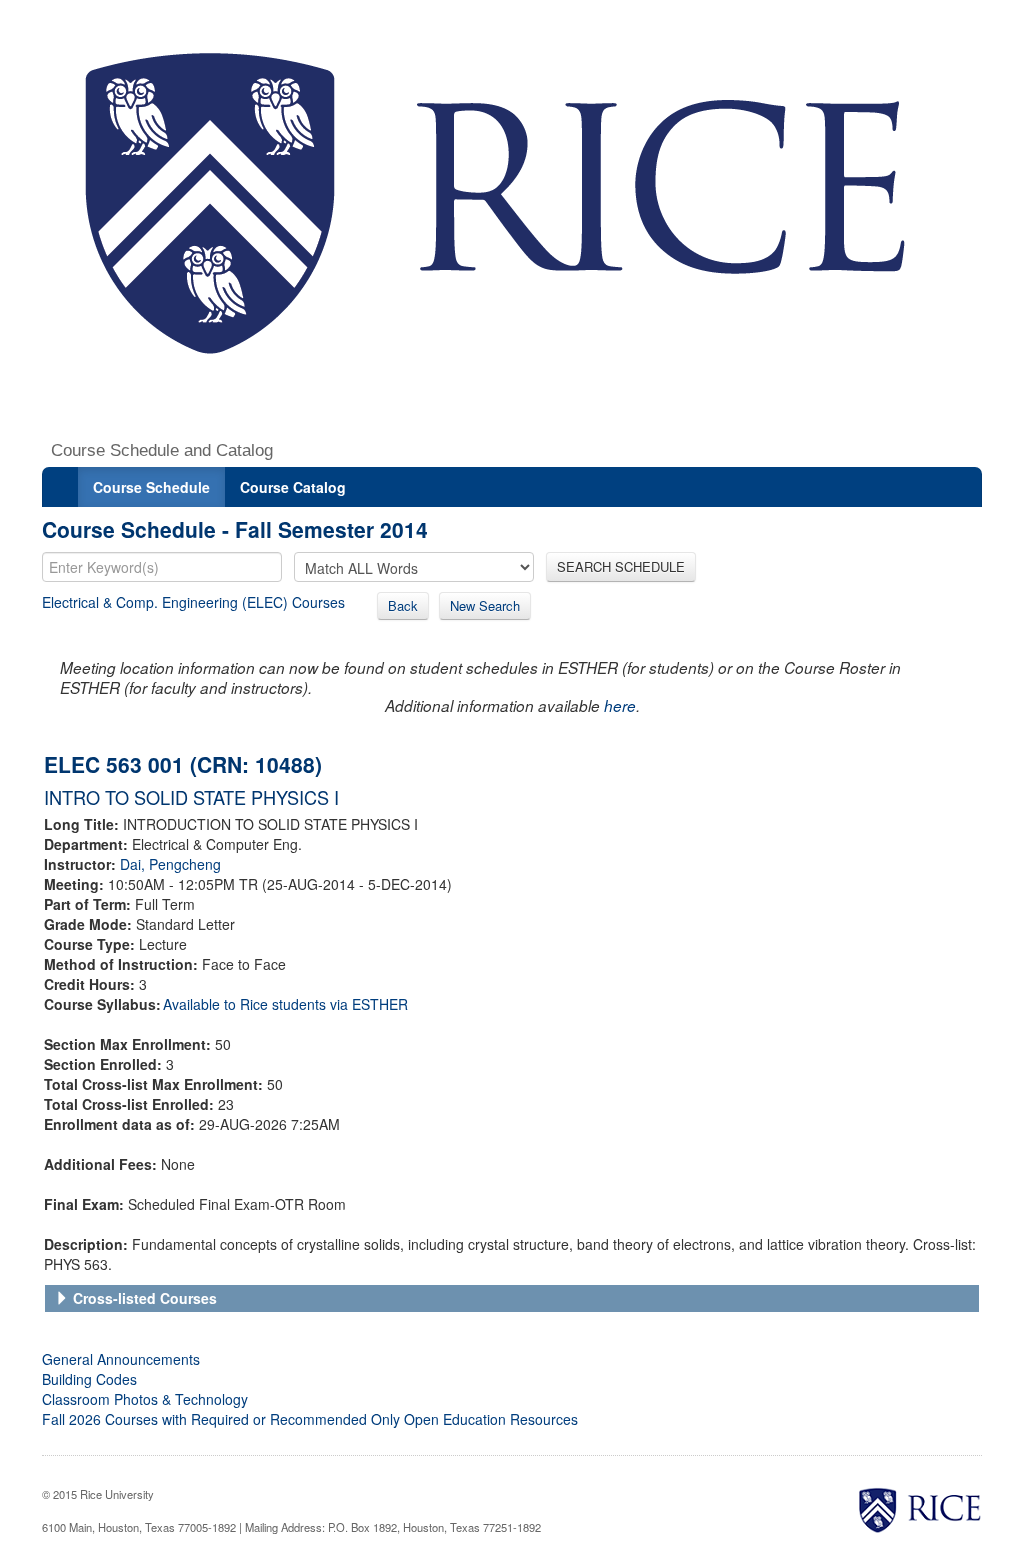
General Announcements (121, 1359)
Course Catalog (293, 487)
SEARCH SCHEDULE (621, 566)
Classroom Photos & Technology (145, 1399)
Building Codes (89, 1379)
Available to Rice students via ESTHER (285, 1004)
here (620, 705)
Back (403, 605)
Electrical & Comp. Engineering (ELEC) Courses (193, 602)
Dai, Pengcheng (170, 864)
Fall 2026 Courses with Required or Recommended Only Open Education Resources (310, 1419)
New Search (485, 605)
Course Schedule (151, 487)
